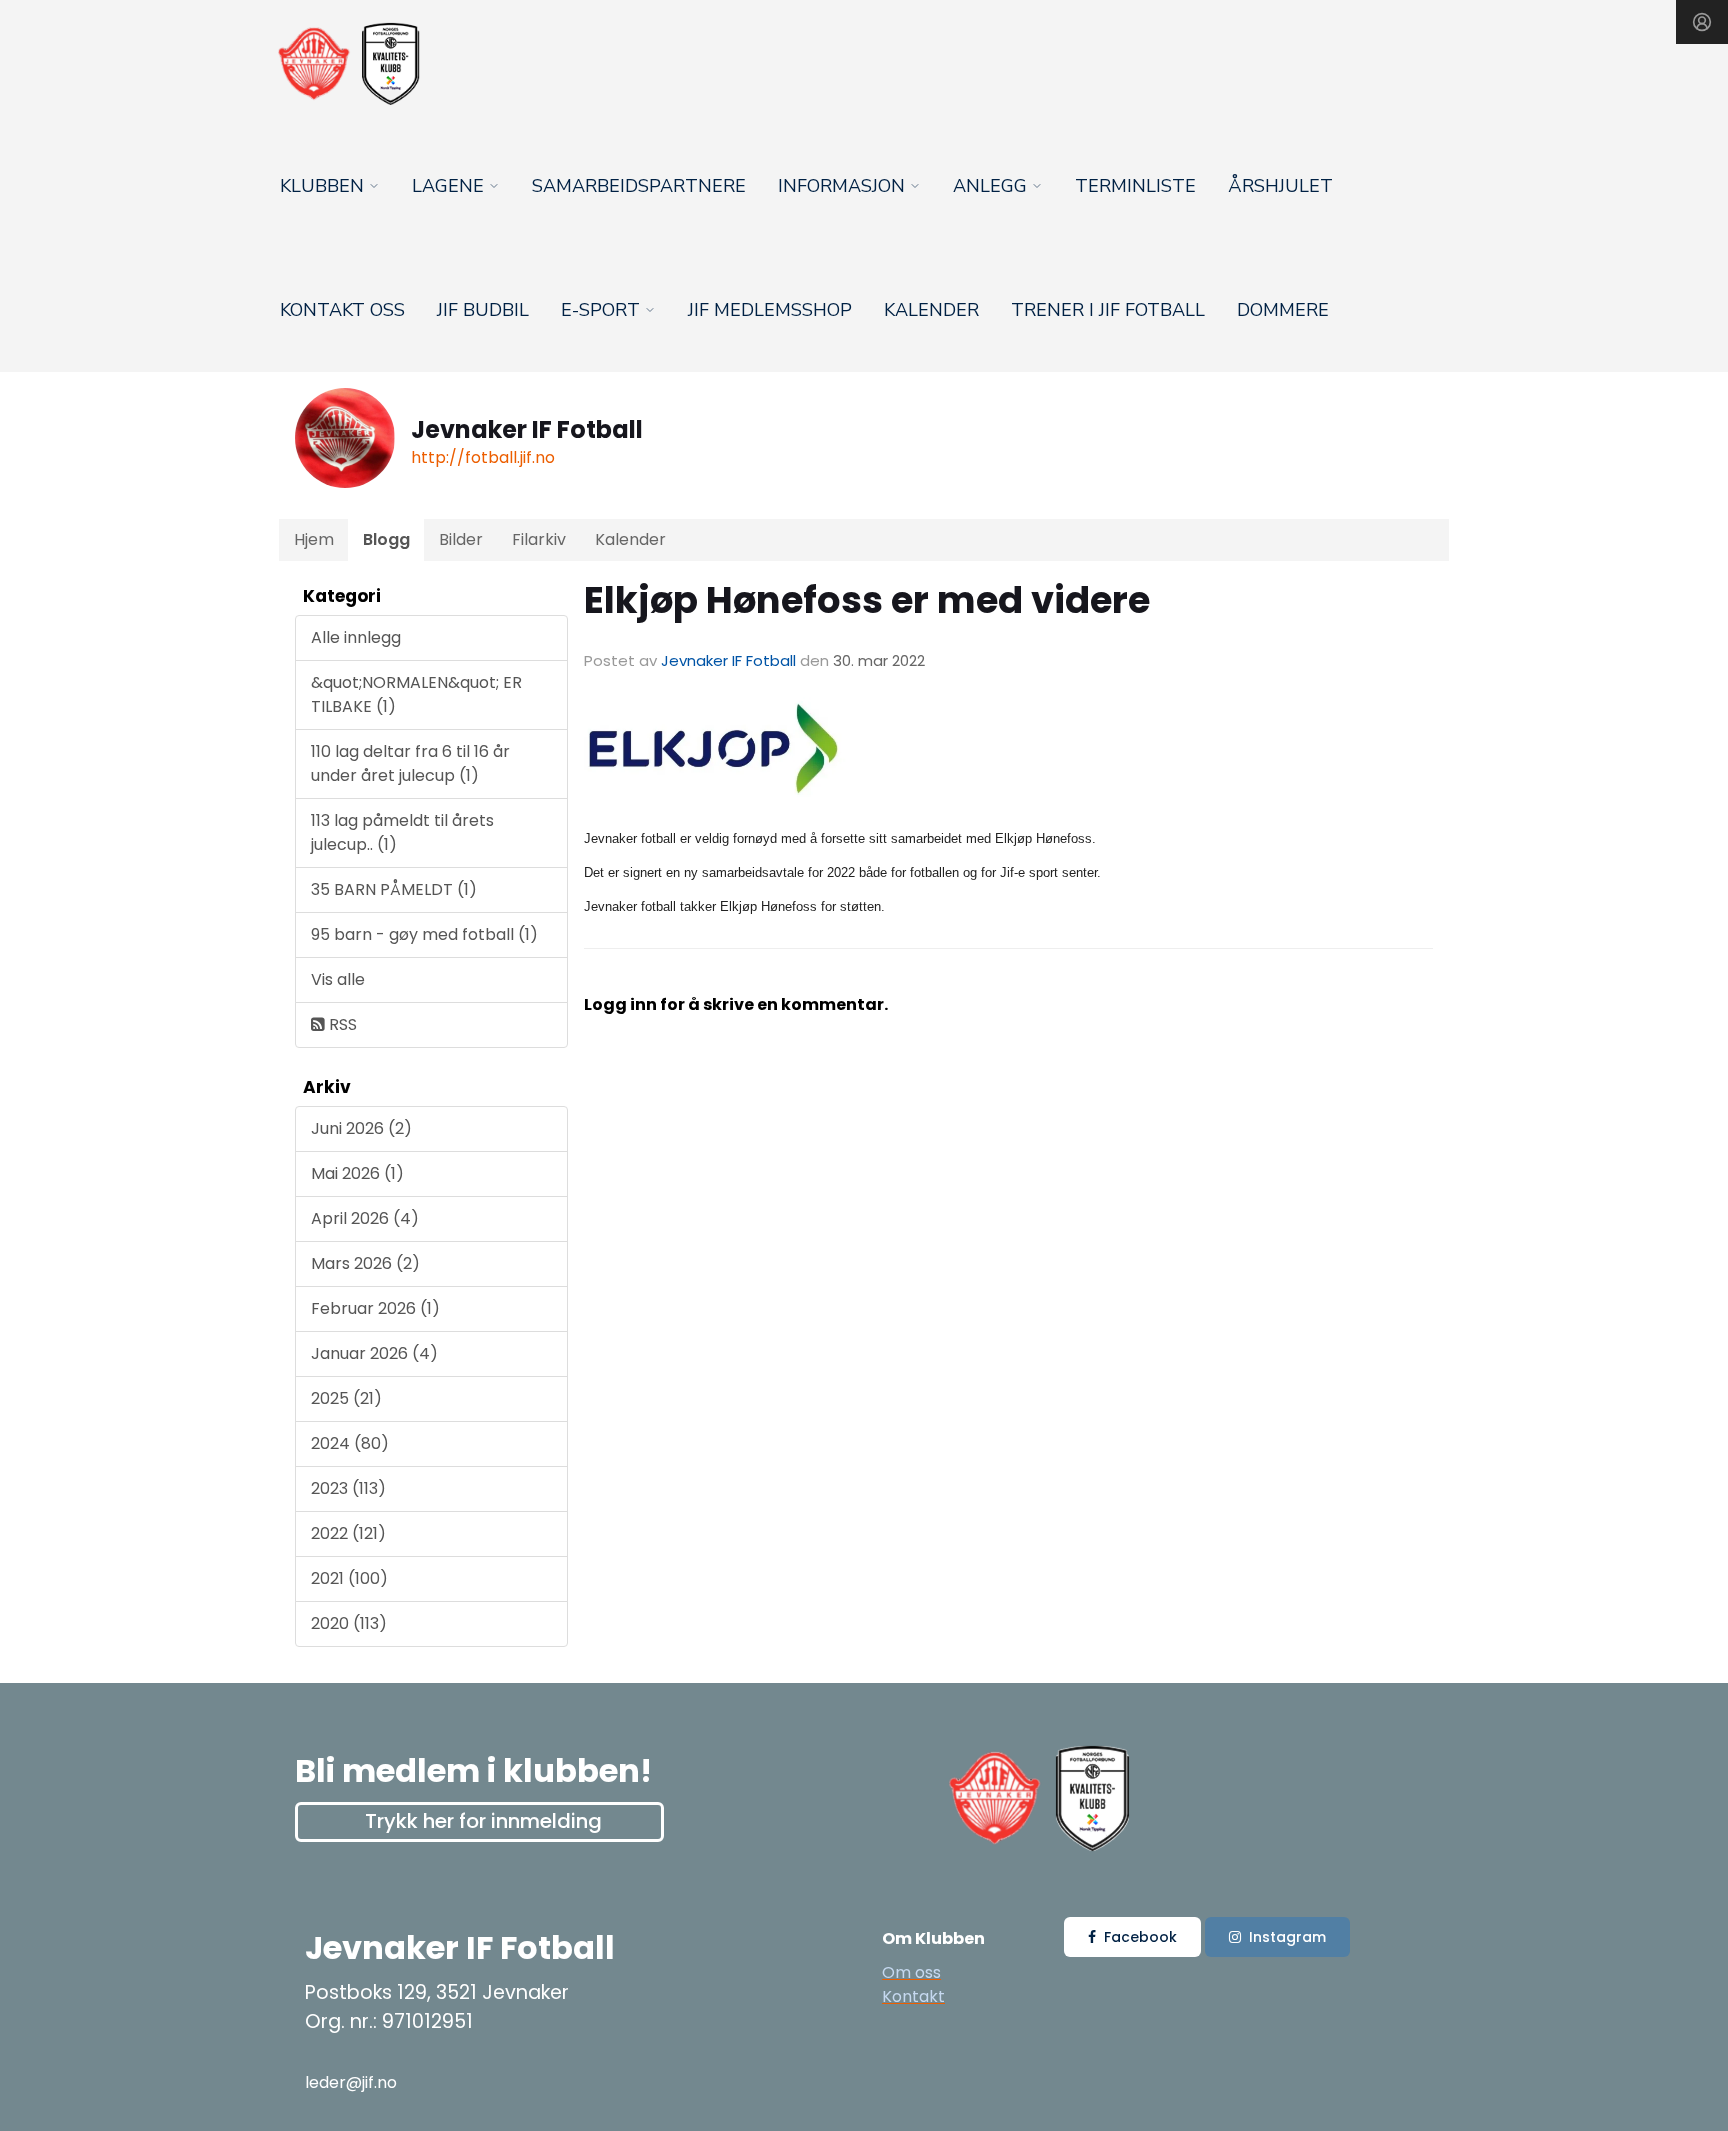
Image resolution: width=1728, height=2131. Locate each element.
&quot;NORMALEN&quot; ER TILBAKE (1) (416, 694)
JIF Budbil (483, 310)
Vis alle (338, 979)
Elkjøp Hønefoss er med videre (867, 600)
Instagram (1287, 1937)
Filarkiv (539, 539)
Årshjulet (1280, 186)
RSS (341, 1024)
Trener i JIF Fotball (1108, 310)
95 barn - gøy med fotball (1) (424, 934)
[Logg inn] (1702, 22)
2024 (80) (350, 1443)
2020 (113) (349, 1623)
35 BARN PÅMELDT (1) (394, 889)
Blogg (386, 539)
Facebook (1140, 1937)
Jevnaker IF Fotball (728, 660)
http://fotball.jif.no (483, 457)
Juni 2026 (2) (361, 1128)
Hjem (314, 539)
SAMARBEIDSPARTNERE (639, 186)
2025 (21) (346, 1398)
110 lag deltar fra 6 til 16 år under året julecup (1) (410, 763)
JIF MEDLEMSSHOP (770, 310)
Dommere (1283, 310)
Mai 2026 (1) (357, 1173)
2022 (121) (348, 1533)
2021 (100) (349, 1578)
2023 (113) (348, 1488)
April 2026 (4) (365, 1218)
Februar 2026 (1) (375, 1308)
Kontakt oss (342, 310)
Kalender (931, 310)
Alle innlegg (356, 637)
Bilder (461, 539)
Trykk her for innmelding (483, 1821)
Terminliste (1135, 186)
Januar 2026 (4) (374, 1353)
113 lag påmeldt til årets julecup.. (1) (402, 832)
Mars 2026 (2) (365, 1263)
